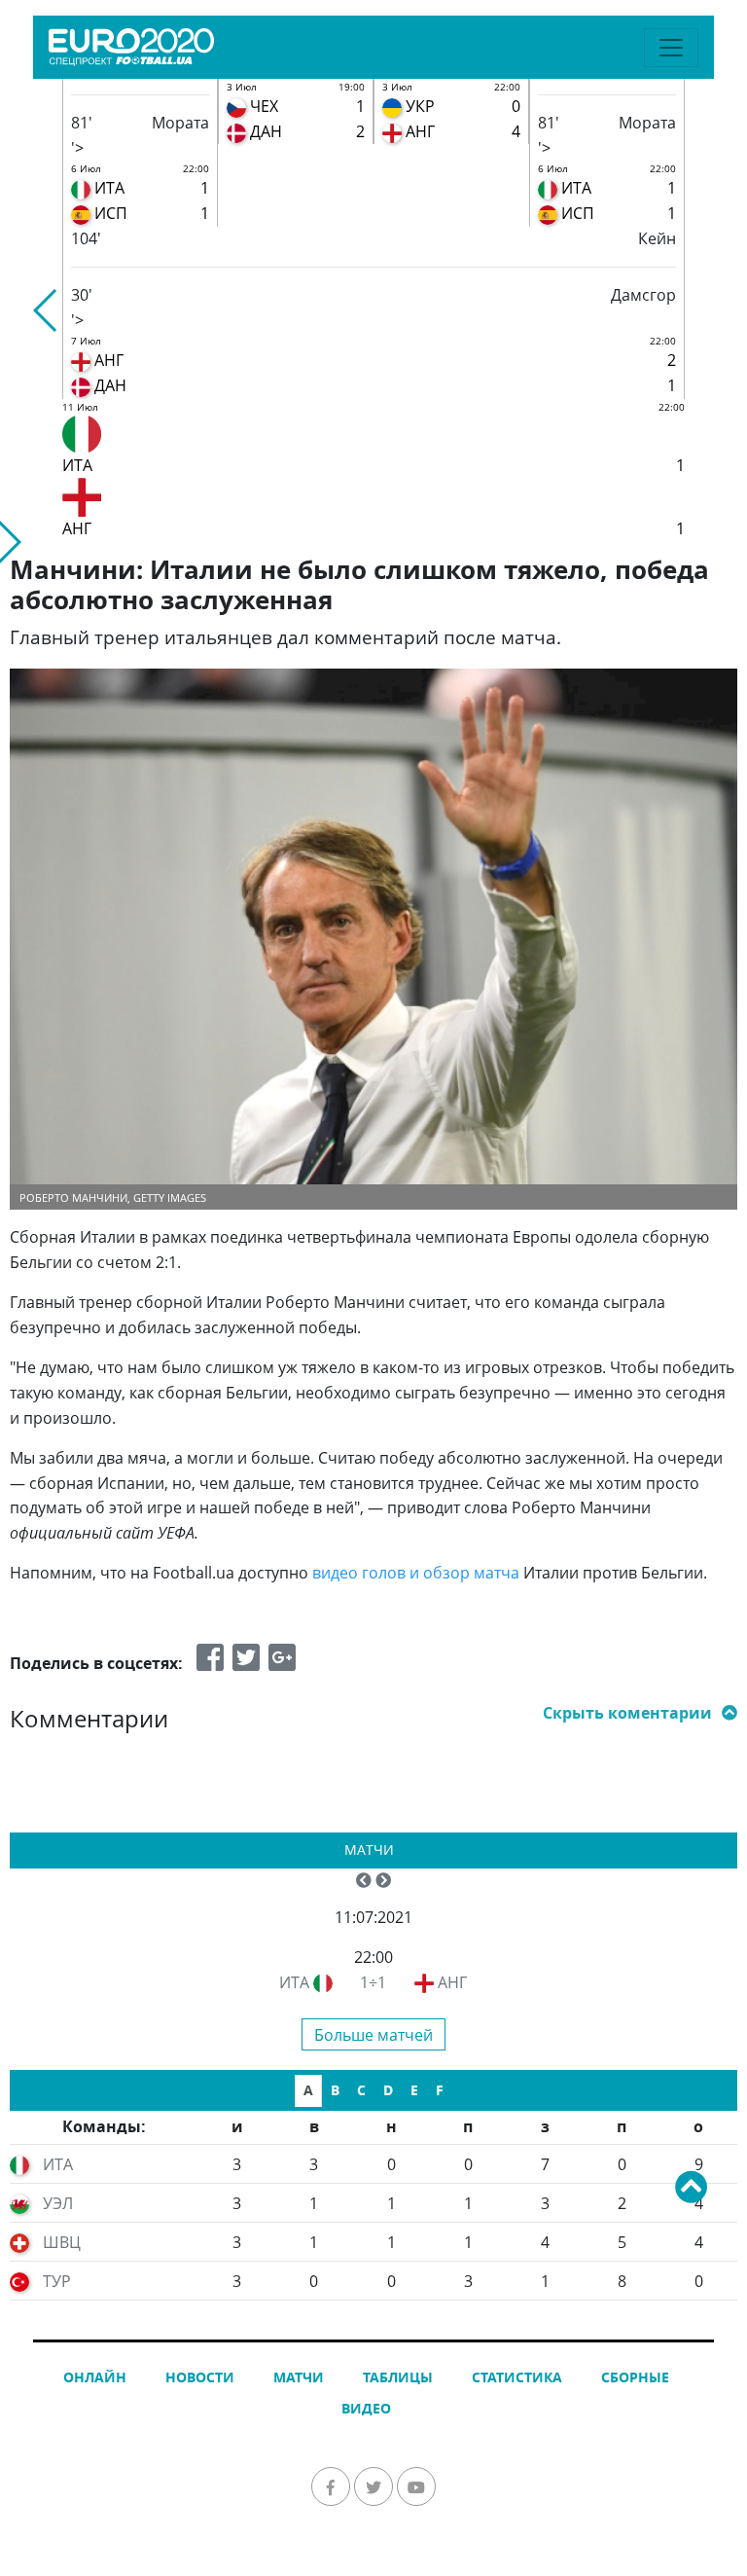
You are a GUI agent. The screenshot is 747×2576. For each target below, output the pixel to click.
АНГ (452, 1982)
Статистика (517, 2377)
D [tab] (388, 2090)
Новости (200, 2377)
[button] (46, 310)
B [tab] (335, 2090)
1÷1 (373, 1982)
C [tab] (361, 2090)
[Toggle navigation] (671, 48)
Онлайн (95, 2377)
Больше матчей (373, 2035)
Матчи (369, 1850)
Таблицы (398, 2377)
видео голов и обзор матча (416, 1573)
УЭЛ (58, 2203)
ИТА (294, 1982)
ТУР (57, 2281)
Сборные (635, 2377)
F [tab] (440, 2090)
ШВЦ (62, 2242)
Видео (366, 2408)
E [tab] (414, 2090)
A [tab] (308, 2090)
